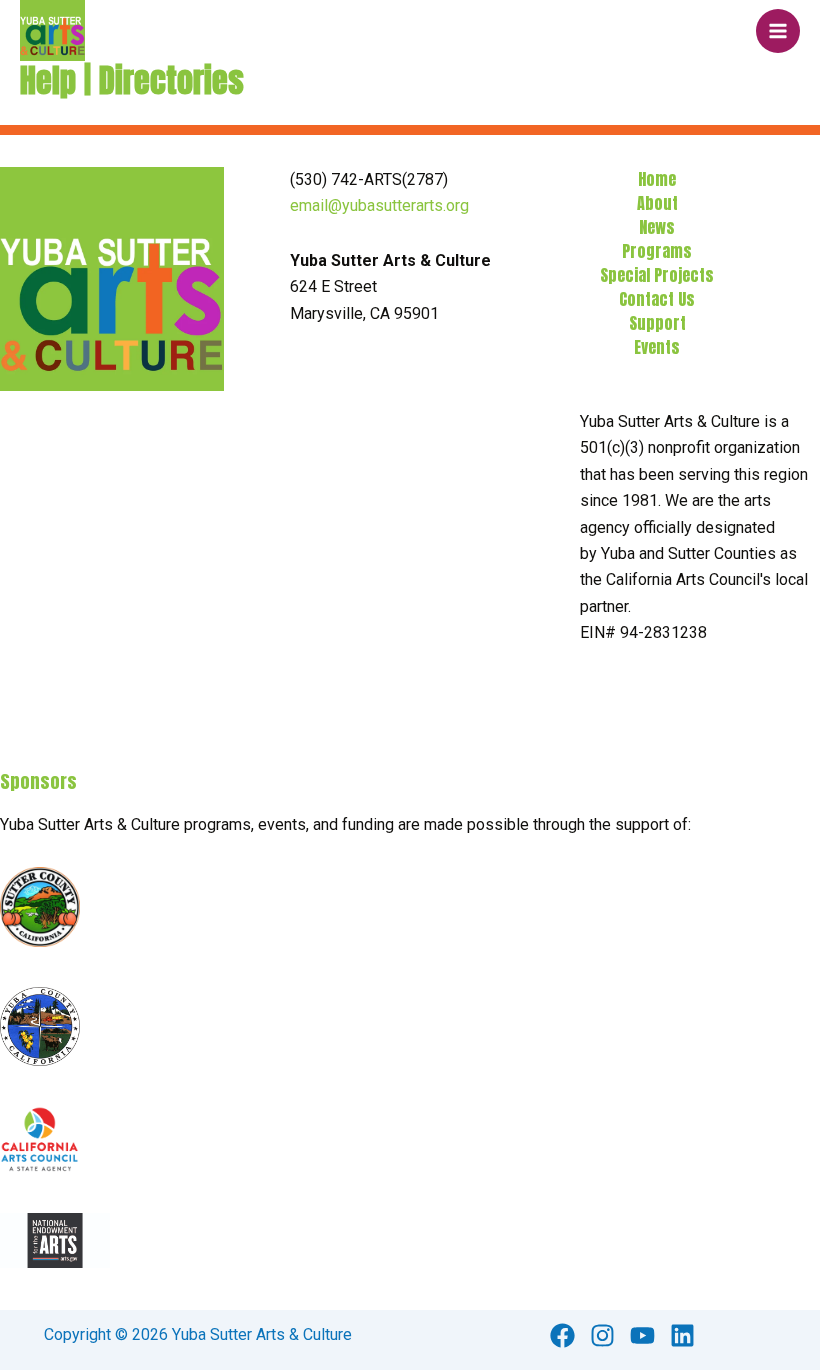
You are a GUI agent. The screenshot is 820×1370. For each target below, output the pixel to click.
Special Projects (657, 275)
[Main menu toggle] (778, 31)
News (657, 227)
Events (657, 347)
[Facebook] (562, 1335)
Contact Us (657, 299)
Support (657, 323)
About (657, 203)
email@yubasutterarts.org (379, 205)
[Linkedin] (682, 1335)
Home (657, 179)
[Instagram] (602, 1335)
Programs (657, 251)
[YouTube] (642, 1335)
